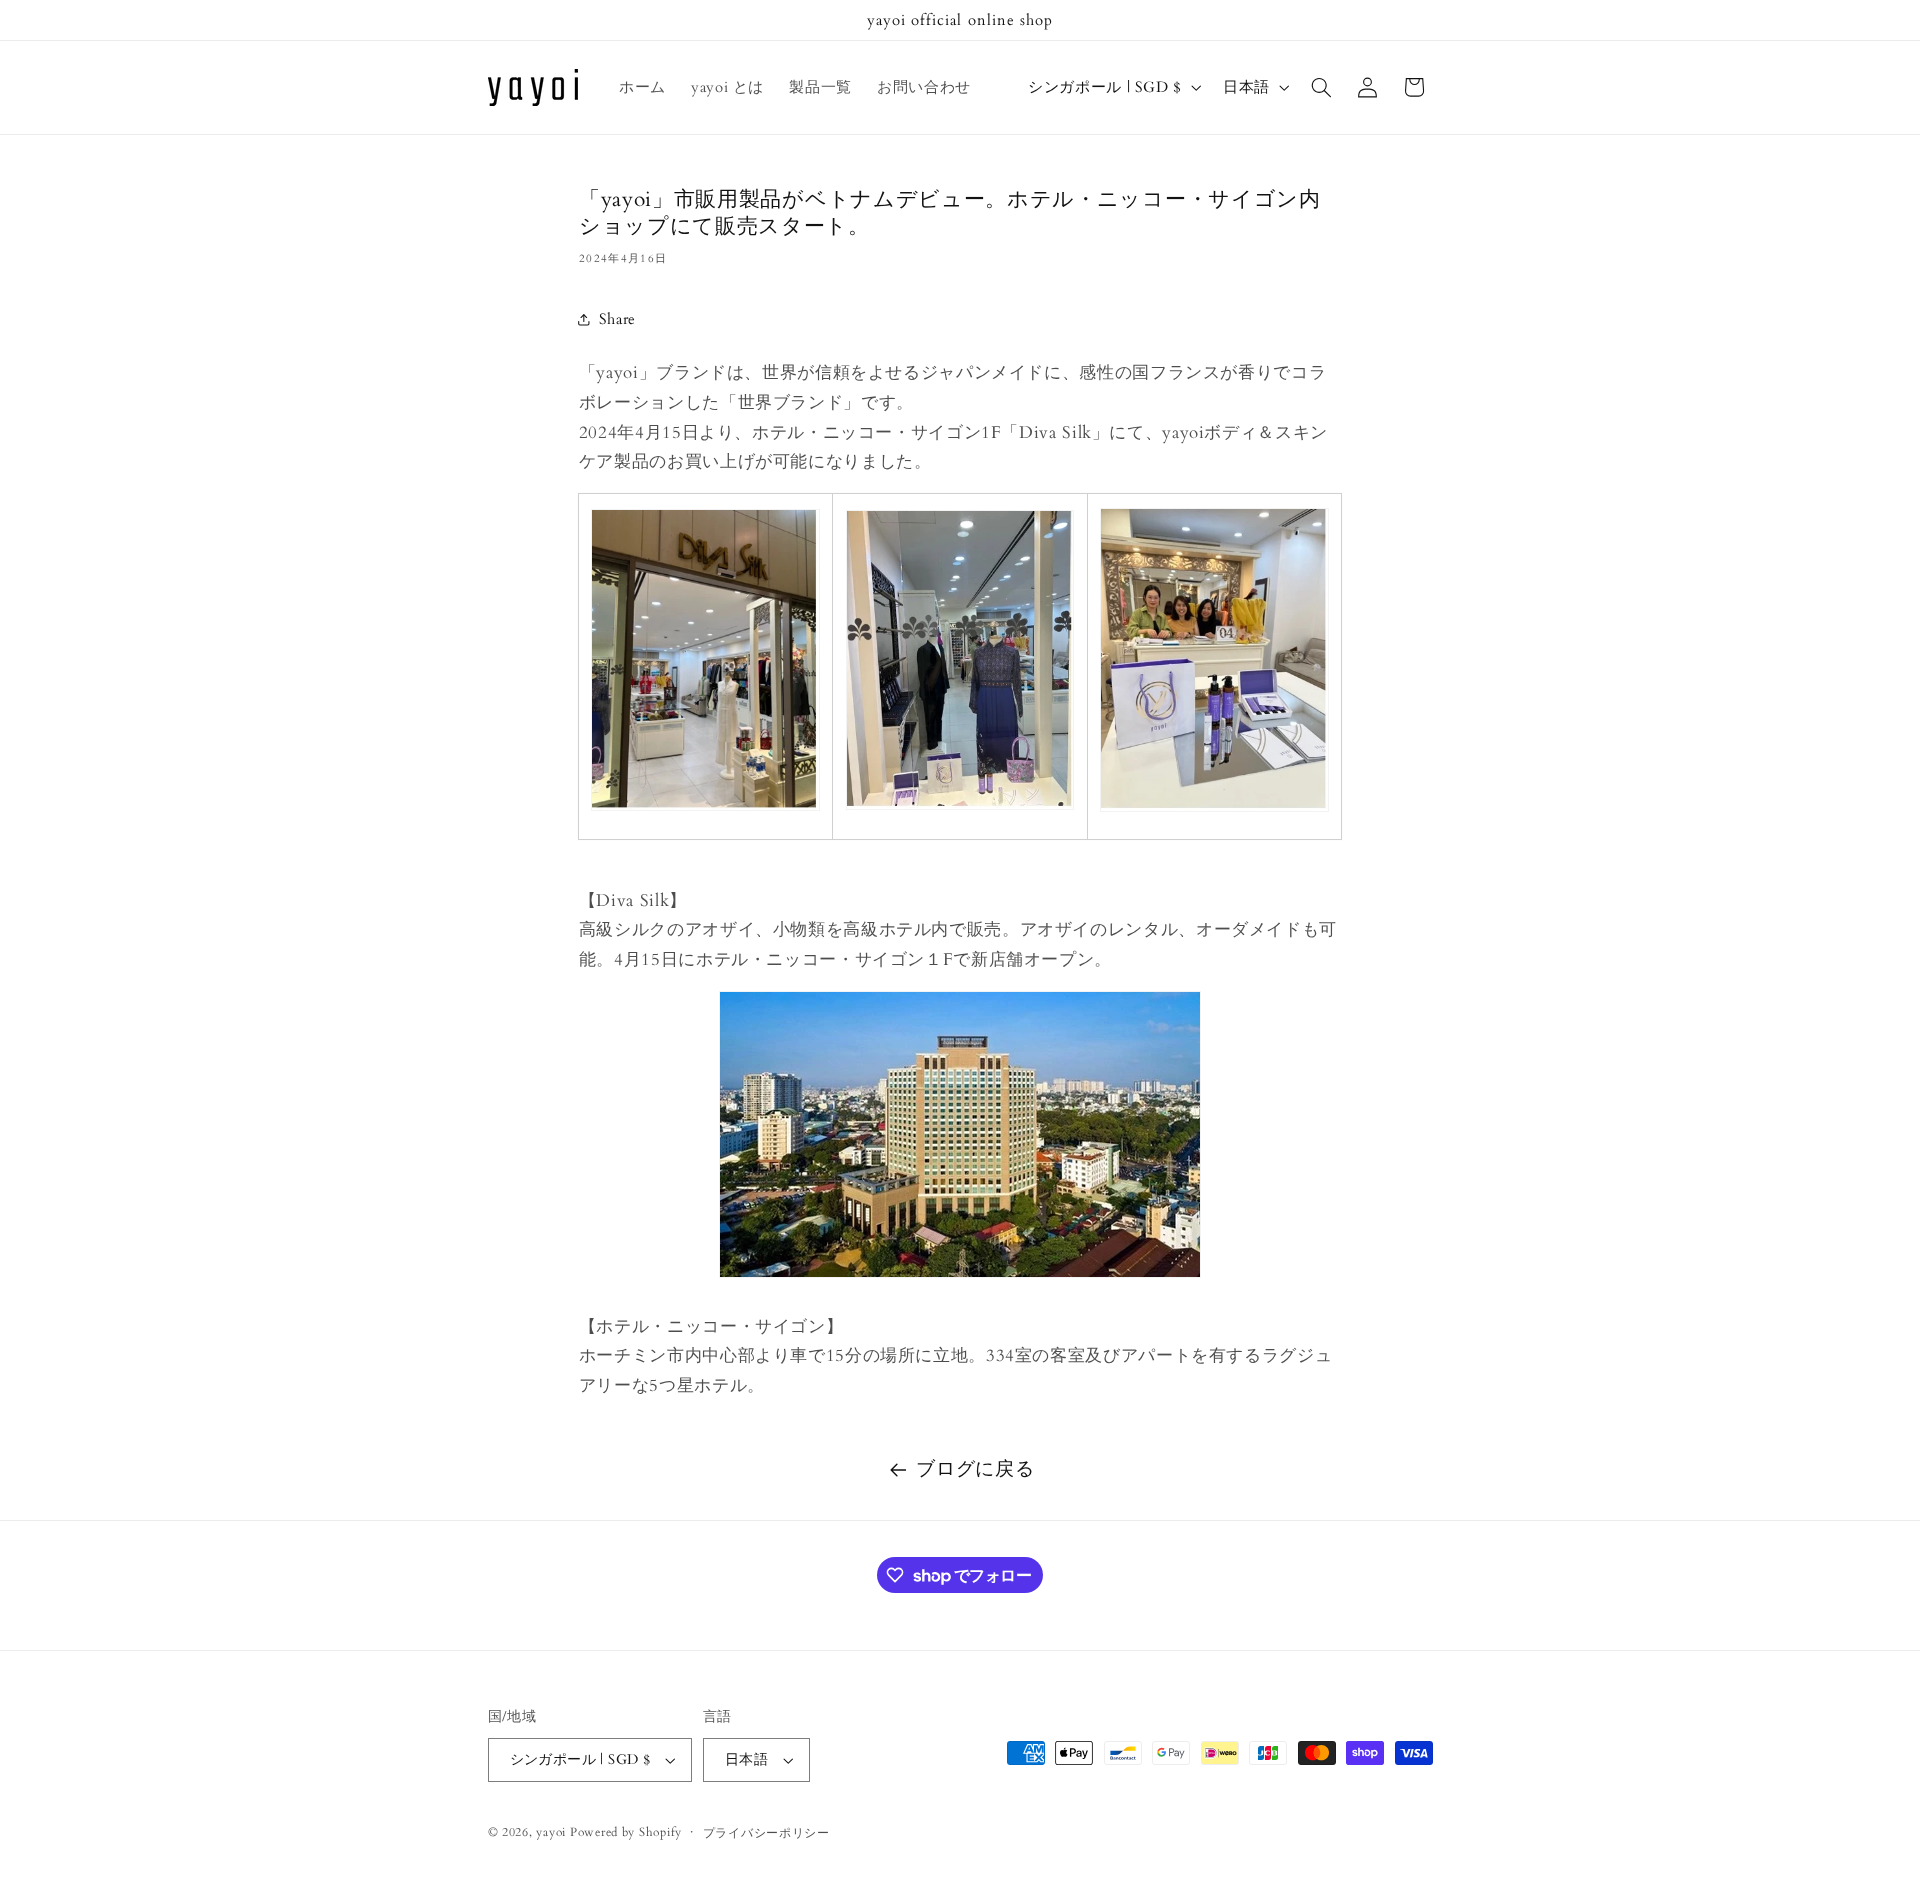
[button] (1321, 87)
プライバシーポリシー (766, 1833)
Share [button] (617, 319)
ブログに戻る (975, 1469)
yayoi (551, 1832)
